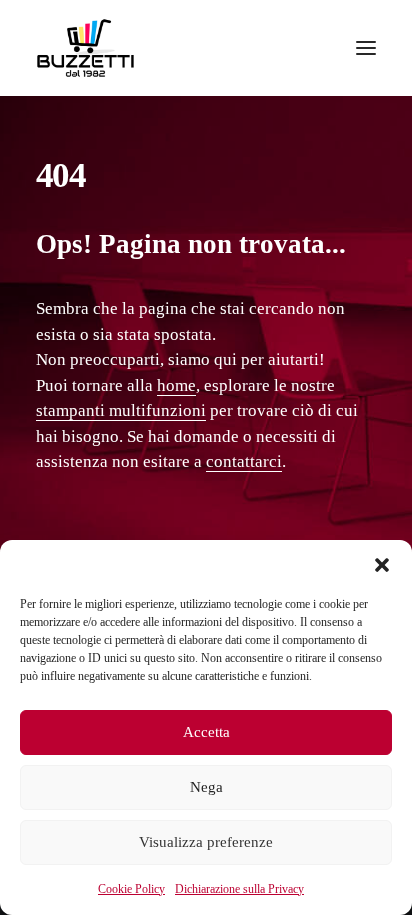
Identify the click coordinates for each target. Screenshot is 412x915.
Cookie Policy (131, 889)
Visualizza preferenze (206, 842)
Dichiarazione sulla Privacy (239, 889)
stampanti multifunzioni (121, 410)
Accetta (206, 732)
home (176, 385)
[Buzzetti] (85, 48)
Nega (206, 787)
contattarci (244, 461)
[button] (382, 565)
